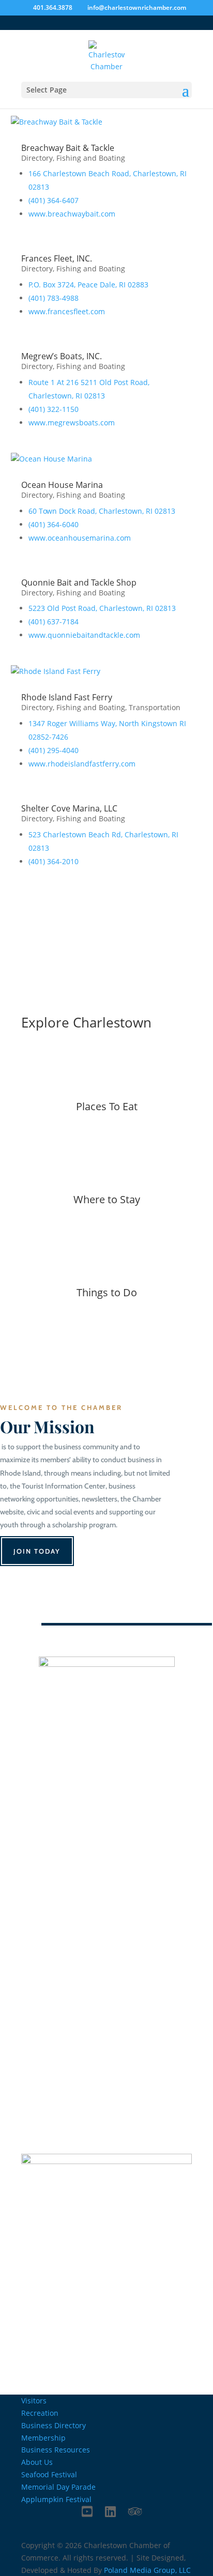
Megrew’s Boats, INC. (62, 356)
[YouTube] (87, 2511)
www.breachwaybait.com (72, 214)
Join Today (37, 1551)
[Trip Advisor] (135, 2511)
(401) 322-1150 (54, 409)
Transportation (155, 707)
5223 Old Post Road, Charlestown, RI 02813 (102, 608)
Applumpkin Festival (56, 2499)
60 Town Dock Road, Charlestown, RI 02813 (102, 511)
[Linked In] (110, 2511)
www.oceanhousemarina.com (80, 538)
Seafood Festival (49, 2474)
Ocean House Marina (62, 485)
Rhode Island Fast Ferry (67, 697)
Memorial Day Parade (58, 2487)
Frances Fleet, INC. (57, 258)
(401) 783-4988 (54, 298)
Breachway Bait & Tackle (68, 148)
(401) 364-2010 (54, 861)
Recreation (40, 2413)
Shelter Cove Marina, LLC (69, 808)
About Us (37, 2462)
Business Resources (56, 2450)
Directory (37, 158)
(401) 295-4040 (54, 750)
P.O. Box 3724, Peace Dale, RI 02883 (88, 285)
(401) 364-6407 (54, 200)
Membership (43, 2438)
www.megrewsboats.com (72, 423)
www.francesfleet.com (67, 311)
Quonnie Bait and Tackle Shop (79, 582)
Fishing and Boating (91, 158)
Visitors (34, 2401)
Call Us (36, 1920)
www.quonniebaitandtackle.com (84, 635)
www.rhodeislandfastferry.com (82, 764)
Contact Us (106, 1822)
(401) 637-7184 (54, 622)
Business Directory (78, 915)
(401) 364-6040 (54, 524)
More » (106, 1145)
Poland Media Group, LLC (147, 2570)
